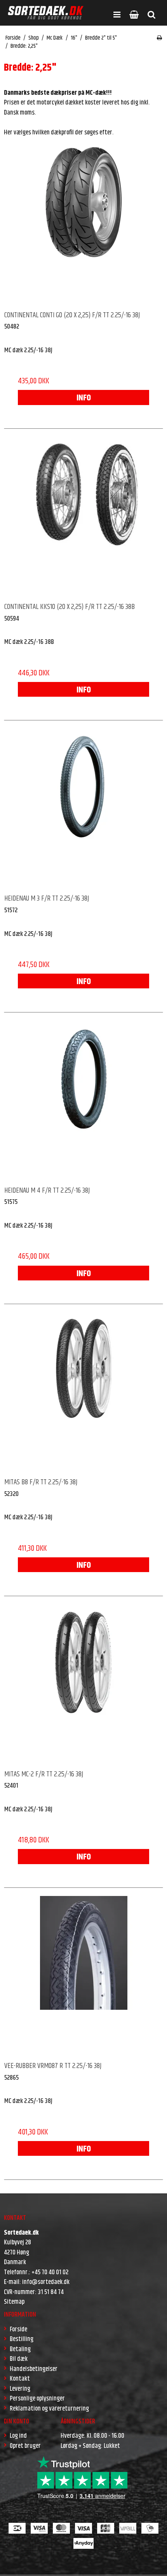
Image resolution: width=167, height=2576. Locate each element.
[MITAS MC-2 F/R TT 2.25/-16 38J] (83, 1684)
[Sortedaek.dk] (46, 13)
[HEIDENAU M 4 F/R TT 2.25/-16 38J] (83, 1100)
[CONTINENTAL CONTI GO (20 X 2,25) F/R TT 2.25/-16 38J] (83, 224)
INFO (84, 398)
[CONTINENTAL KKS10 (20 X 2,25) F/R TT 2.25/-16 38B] (83, 516)
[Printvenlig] (159, 38)
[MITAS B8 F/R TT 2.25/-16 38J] (83, 1391)
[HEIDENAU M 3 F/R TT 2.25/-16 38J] (83, 808)
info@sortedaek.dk (46, 2282)
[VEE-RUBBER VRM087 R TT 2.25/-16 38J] (83, 1975)
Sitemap (14, 2302)
